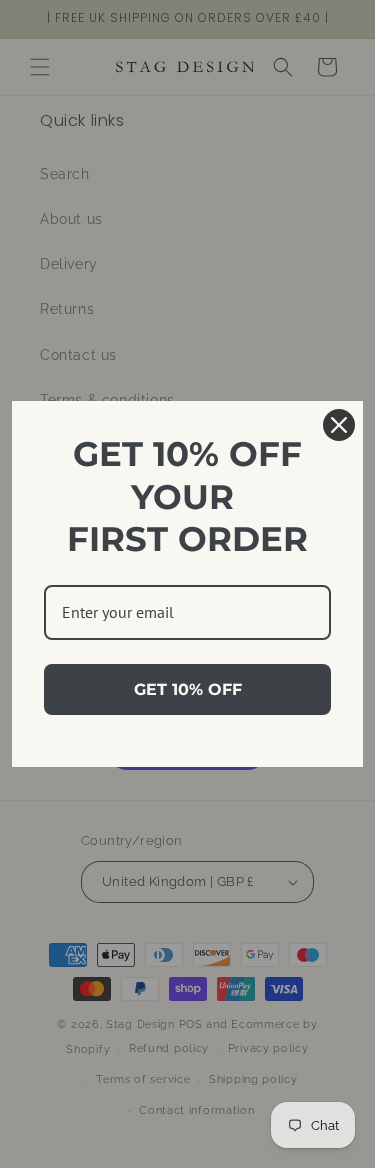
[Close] (339, 425)
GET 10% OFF (188, 689)
